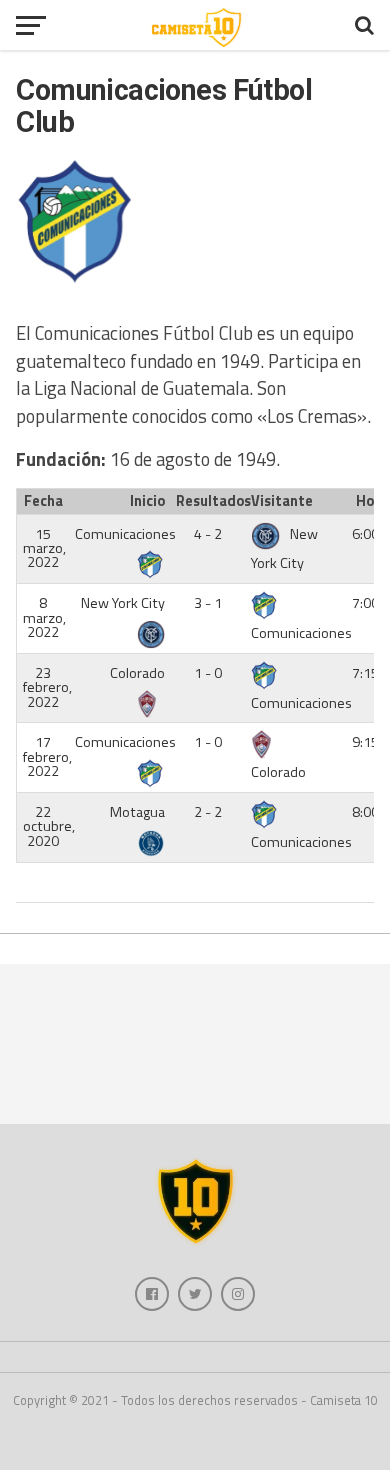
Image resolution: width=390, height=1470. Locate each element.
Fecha (43, 501)
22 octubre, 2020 (49, 826)
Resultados (210, 501)
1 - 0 (208, 673)
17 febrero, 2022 (47, 756)
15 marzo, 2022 (44, 548)
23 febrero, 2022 (47, 687)
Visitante (282, 501)
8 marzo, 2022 (44, 617)
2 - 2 (208, 812)
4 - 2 (208, 534)
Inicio (147, 501)
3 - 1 (208, 603)
